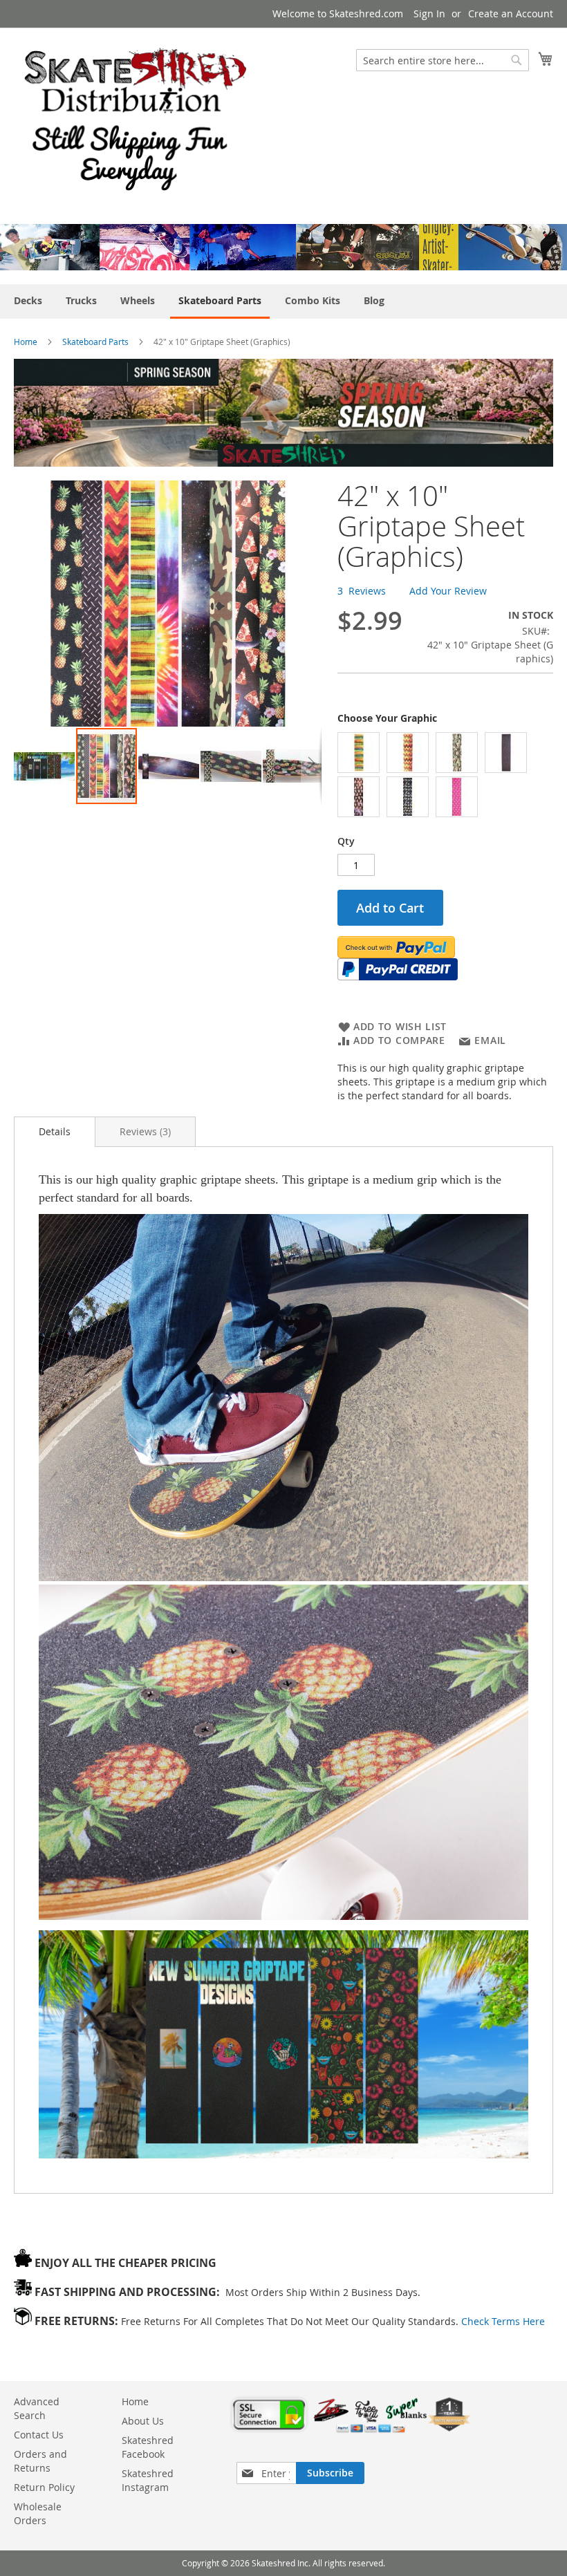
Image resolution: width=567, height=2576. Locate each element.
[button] (45, 766)
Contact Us (39, 2435)
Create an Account (511, 13)
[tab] (55, 1132)
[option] (359, 753)
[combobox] (443, 60)
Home (26, 342)
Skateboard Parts (95, 342)
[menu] (283, 301)
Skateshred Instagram (148, 2480)
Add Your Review (448, 591)
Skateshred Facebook (148, 2447)
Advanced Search (37, 2408)
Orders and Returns (40, 2461)
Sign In (429, 13)
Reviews (144, 1131)
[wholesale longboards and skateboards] (136, 118)
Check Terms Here (503, 2321)
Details (55, 1131)
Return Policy (44, 2487)
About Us (143, 2421)
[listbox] (445, 776)
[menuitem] (28, 300)
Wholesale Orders (38, 2513)
